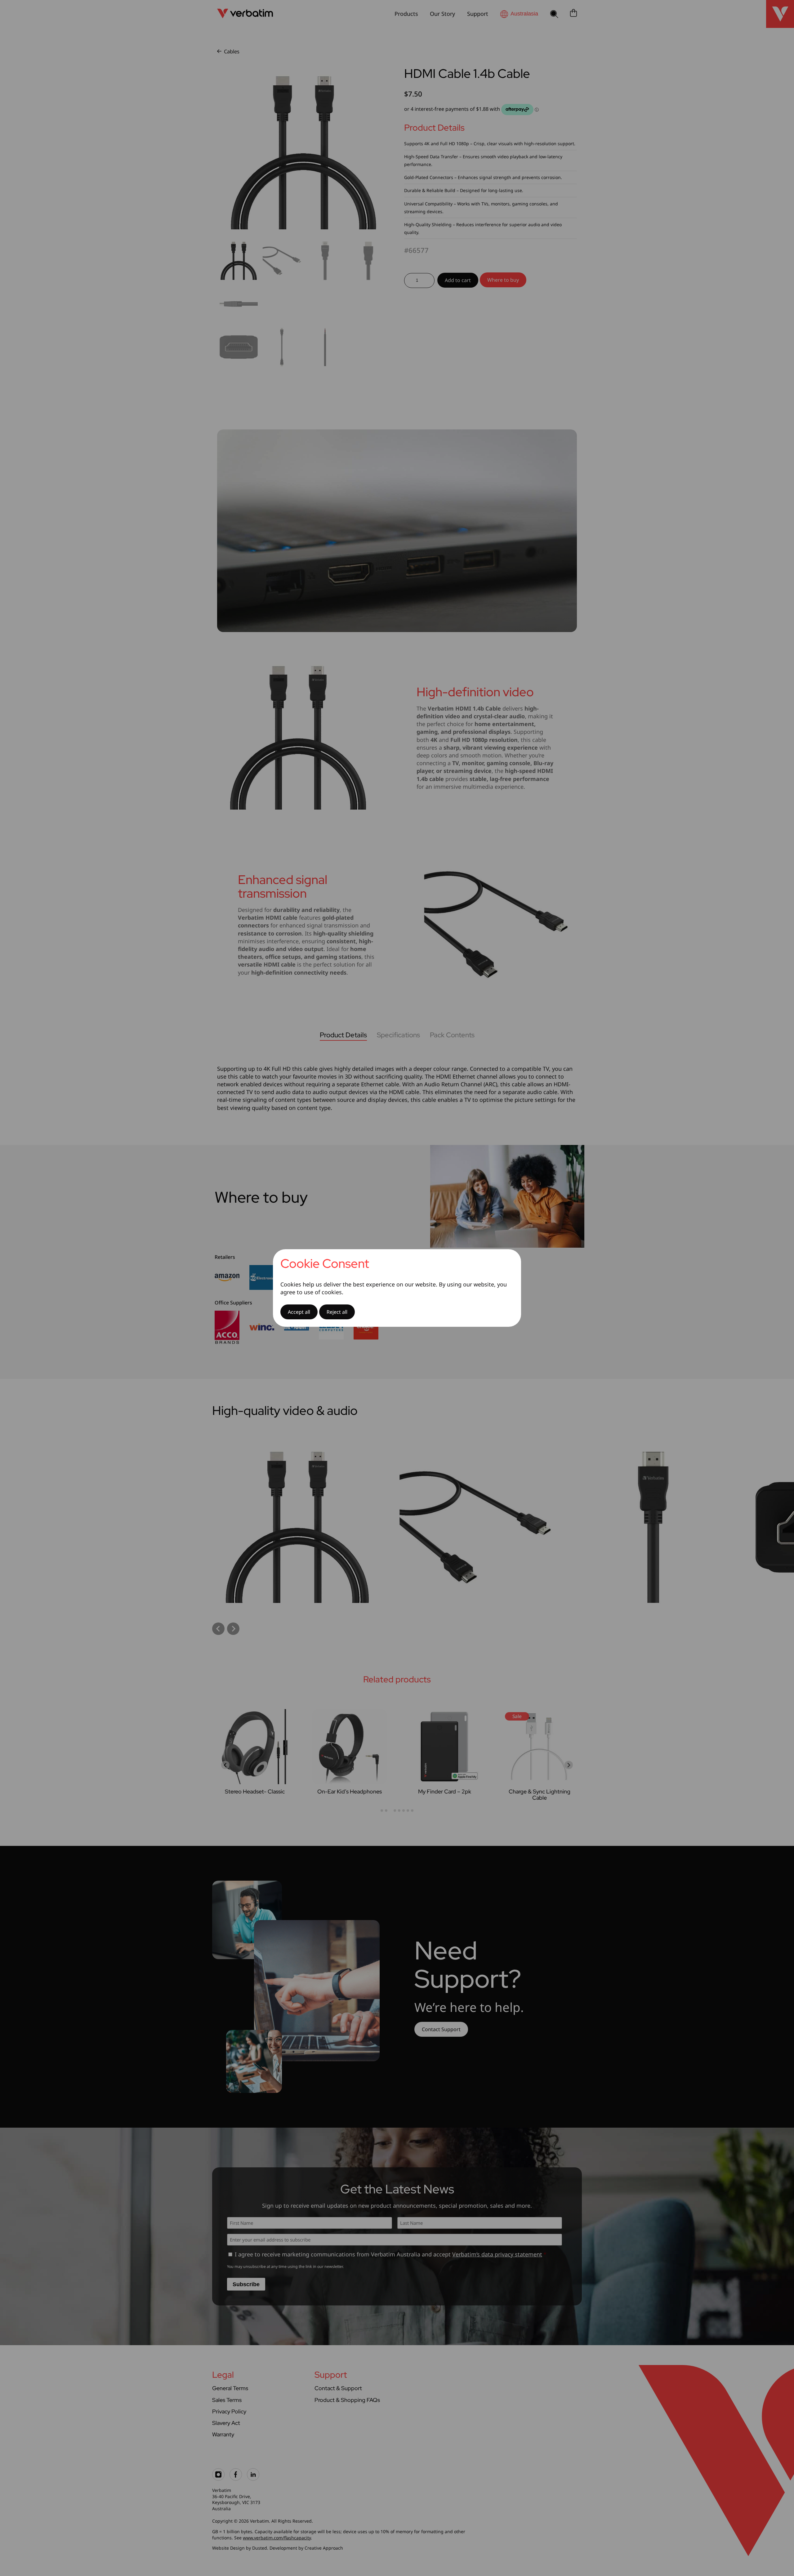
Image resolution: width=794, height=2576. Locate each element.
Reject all (337, 1312)
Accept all (299, 1312)
